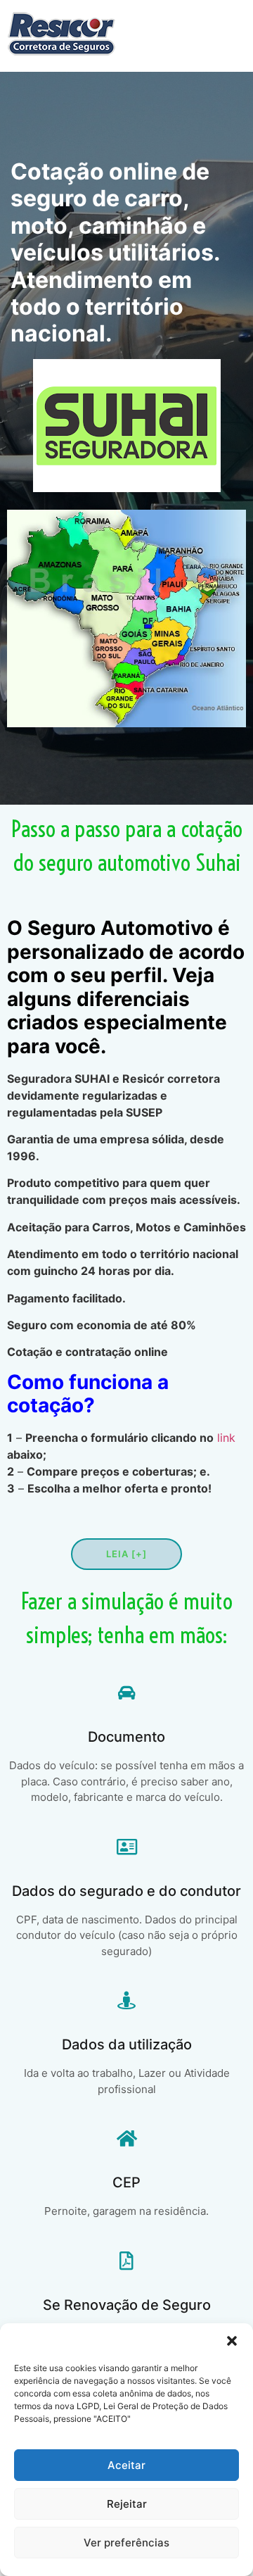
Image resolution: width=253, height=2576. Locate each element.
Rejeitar (127, 2504)
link (226, 1438)
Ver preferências (126, 2543)
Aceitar (126, 2465)
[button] (232, 2341)
